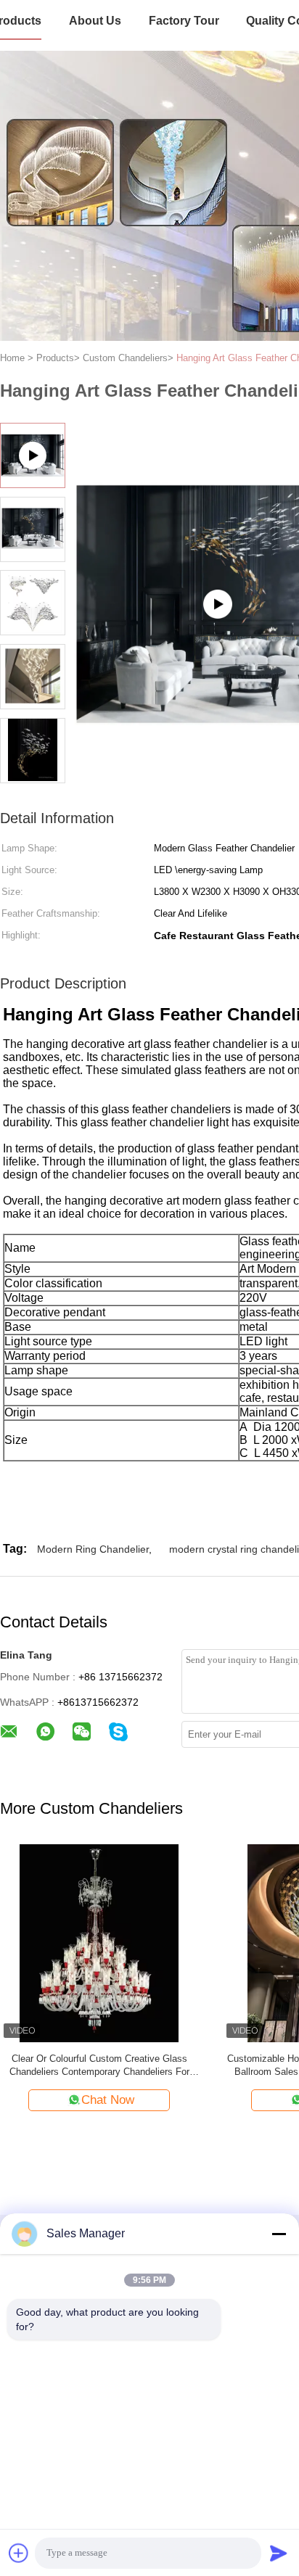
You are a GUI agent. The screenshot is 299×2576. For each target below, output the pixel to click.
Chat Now (108, 2100)
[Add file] (19, 2553)
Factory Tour (184, 21)
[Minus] (279, 2234)
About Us (95, 21)
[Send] (279, 2553)
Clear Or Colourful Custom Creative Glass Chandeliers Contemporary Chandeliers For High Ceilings (99, 2066)
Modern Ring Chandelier (93, 1549)
